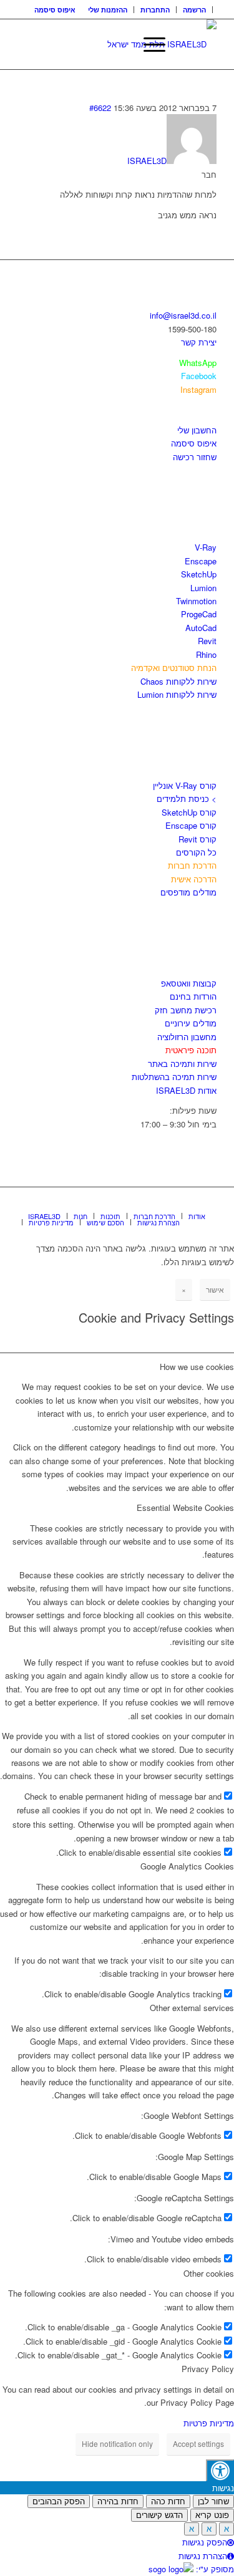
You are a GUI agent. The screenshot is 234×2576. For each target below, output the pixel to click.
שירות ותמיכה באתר (182, 1064)
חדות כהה (168, 2501)
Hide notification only (117, 2443)
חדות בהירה (118, 2501)
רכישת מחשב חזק (186, 1010)
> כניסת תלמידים (187, 798)
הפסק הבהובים (59, 2501)
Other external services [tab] (192, 2008)
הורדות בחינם (193, 996)
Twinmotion (196, 601)
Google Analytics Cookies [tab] (187, 1866)
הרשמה (194, 10)
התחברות (155, 10)
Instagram (198, 389)
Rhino (206, 654)
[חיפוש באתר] (119, 44)
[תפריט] (148, 44)
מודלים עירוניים (191, 1023)
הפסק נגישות (205, 2542)
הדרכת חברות (192, 865)
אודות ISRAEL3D (186, 1090)
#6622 (100, 108)
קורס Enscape (191, 825)
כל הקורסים (196, 852)
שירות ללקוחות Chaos (178, 681)
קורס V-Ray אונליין (185, 785)
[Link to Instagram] (188, 1203)
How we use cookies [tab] (197, 1367)
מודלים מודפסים (188, 892)
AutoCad (201, 628)
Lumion (203, 588)
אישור (215, 1289)
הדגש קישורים (159, 2515)
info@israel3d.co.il (183, 315)
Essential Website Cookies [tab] (185, 1507)
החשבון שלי (197, 430)
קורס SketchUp (189, 812)
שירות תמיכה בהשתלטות (174, 1077)
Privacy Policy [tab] (208, 2369)
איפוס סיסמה (55, 10)
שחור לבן (213, 2501)
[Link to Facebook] (170, 1203)
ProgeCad (199, 614)
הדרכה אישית (194, 879)
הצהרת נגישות (203, 2556)
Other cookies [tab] (209, 2273)
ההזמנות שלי (108, 10)
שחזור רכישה (195, 457)
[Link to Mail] (207, 1203)
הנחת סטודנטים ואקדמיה (174, 668)
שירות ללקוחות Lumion (177, 694)
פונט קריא (212, 2515)
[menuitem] (195, 10)
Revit (207, 641)
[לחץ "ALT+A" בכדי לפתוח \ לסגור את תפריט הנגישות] (220, 2470)
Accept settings (198, 2443)
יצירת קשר (199, 342)
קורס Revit (197, 839)
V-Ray (206, 547)
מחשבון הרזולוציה (187, 1037)
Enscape (201, 561)
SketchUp (199, 574)
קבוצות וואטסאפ (189, 983)
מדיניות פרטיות (209, 2423)
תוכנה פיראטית (191, 1050)
